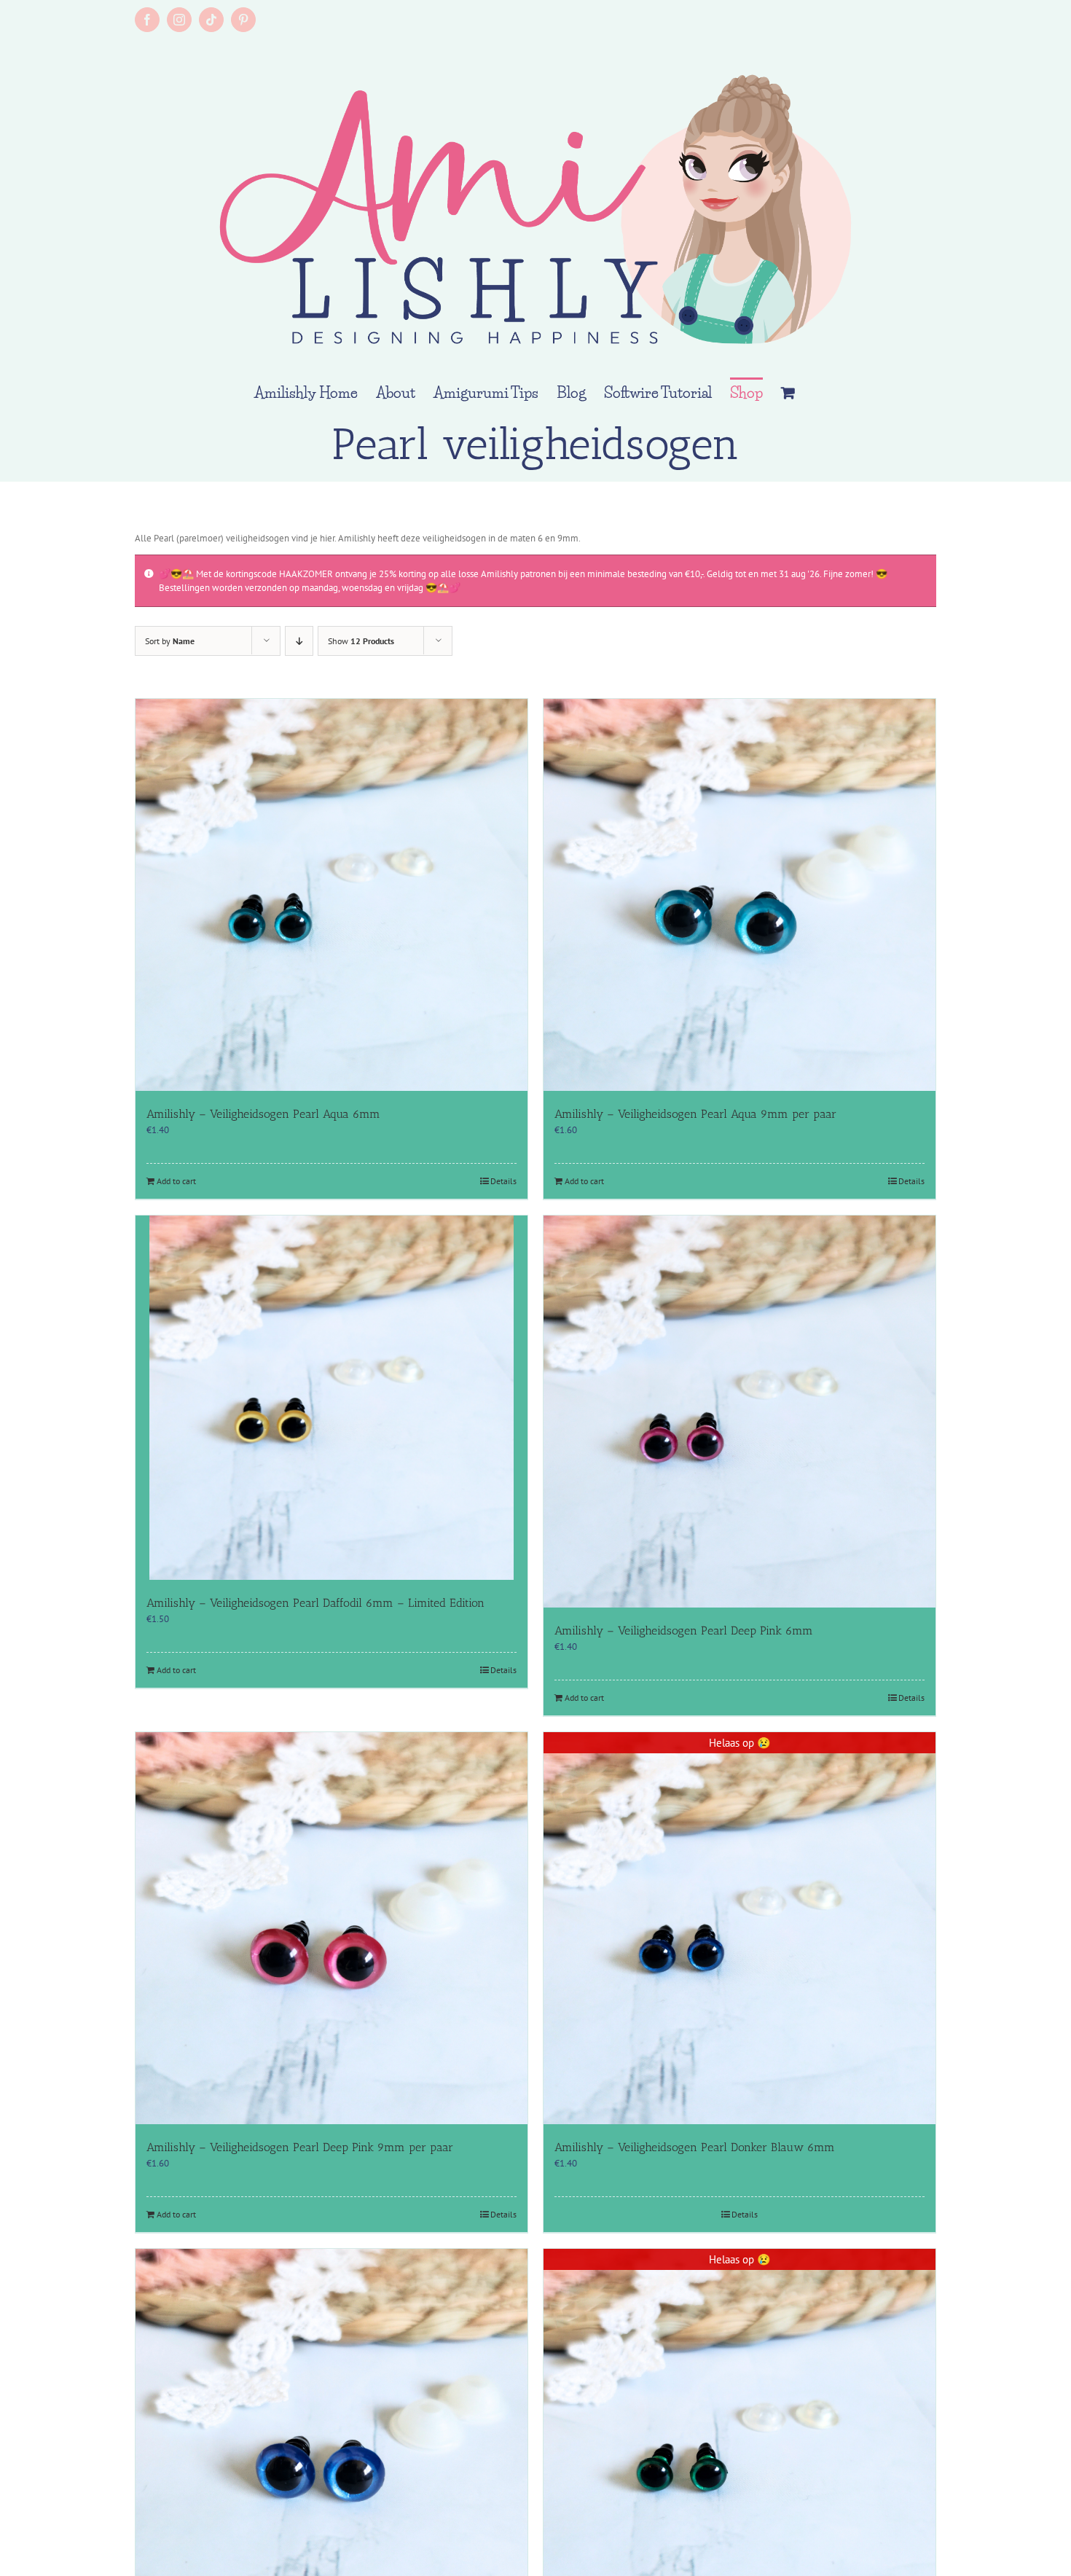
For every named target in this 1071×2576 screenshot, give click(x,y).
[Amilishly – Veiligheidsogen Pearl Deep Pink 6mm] (739, 1412)
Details (503, 1181)
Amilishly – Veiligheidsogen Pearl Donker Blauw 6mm (695, 2147)
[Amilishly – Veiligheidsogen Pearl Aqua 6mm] (331, 895)
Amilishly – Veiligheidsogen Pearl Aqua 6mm (263, 1114)
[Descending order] (299, 641)
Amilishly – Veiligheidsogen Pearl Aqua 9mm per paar (695, 1114)
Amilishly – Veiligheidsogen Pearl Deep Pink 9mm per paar (300, 2147)
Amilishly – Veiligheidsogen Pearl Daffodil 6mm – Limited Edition (315, 1603)
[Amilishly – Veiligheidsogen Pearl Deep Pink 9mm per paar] (331, 1928)
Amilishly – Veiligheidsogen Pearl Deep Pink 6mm (684, 1630)
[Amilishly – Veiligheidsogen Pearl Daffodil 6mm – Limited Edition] (331, 1398)
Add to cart (176, 1181)
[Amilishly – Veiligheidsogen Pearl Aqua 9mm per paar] (739, 895)
